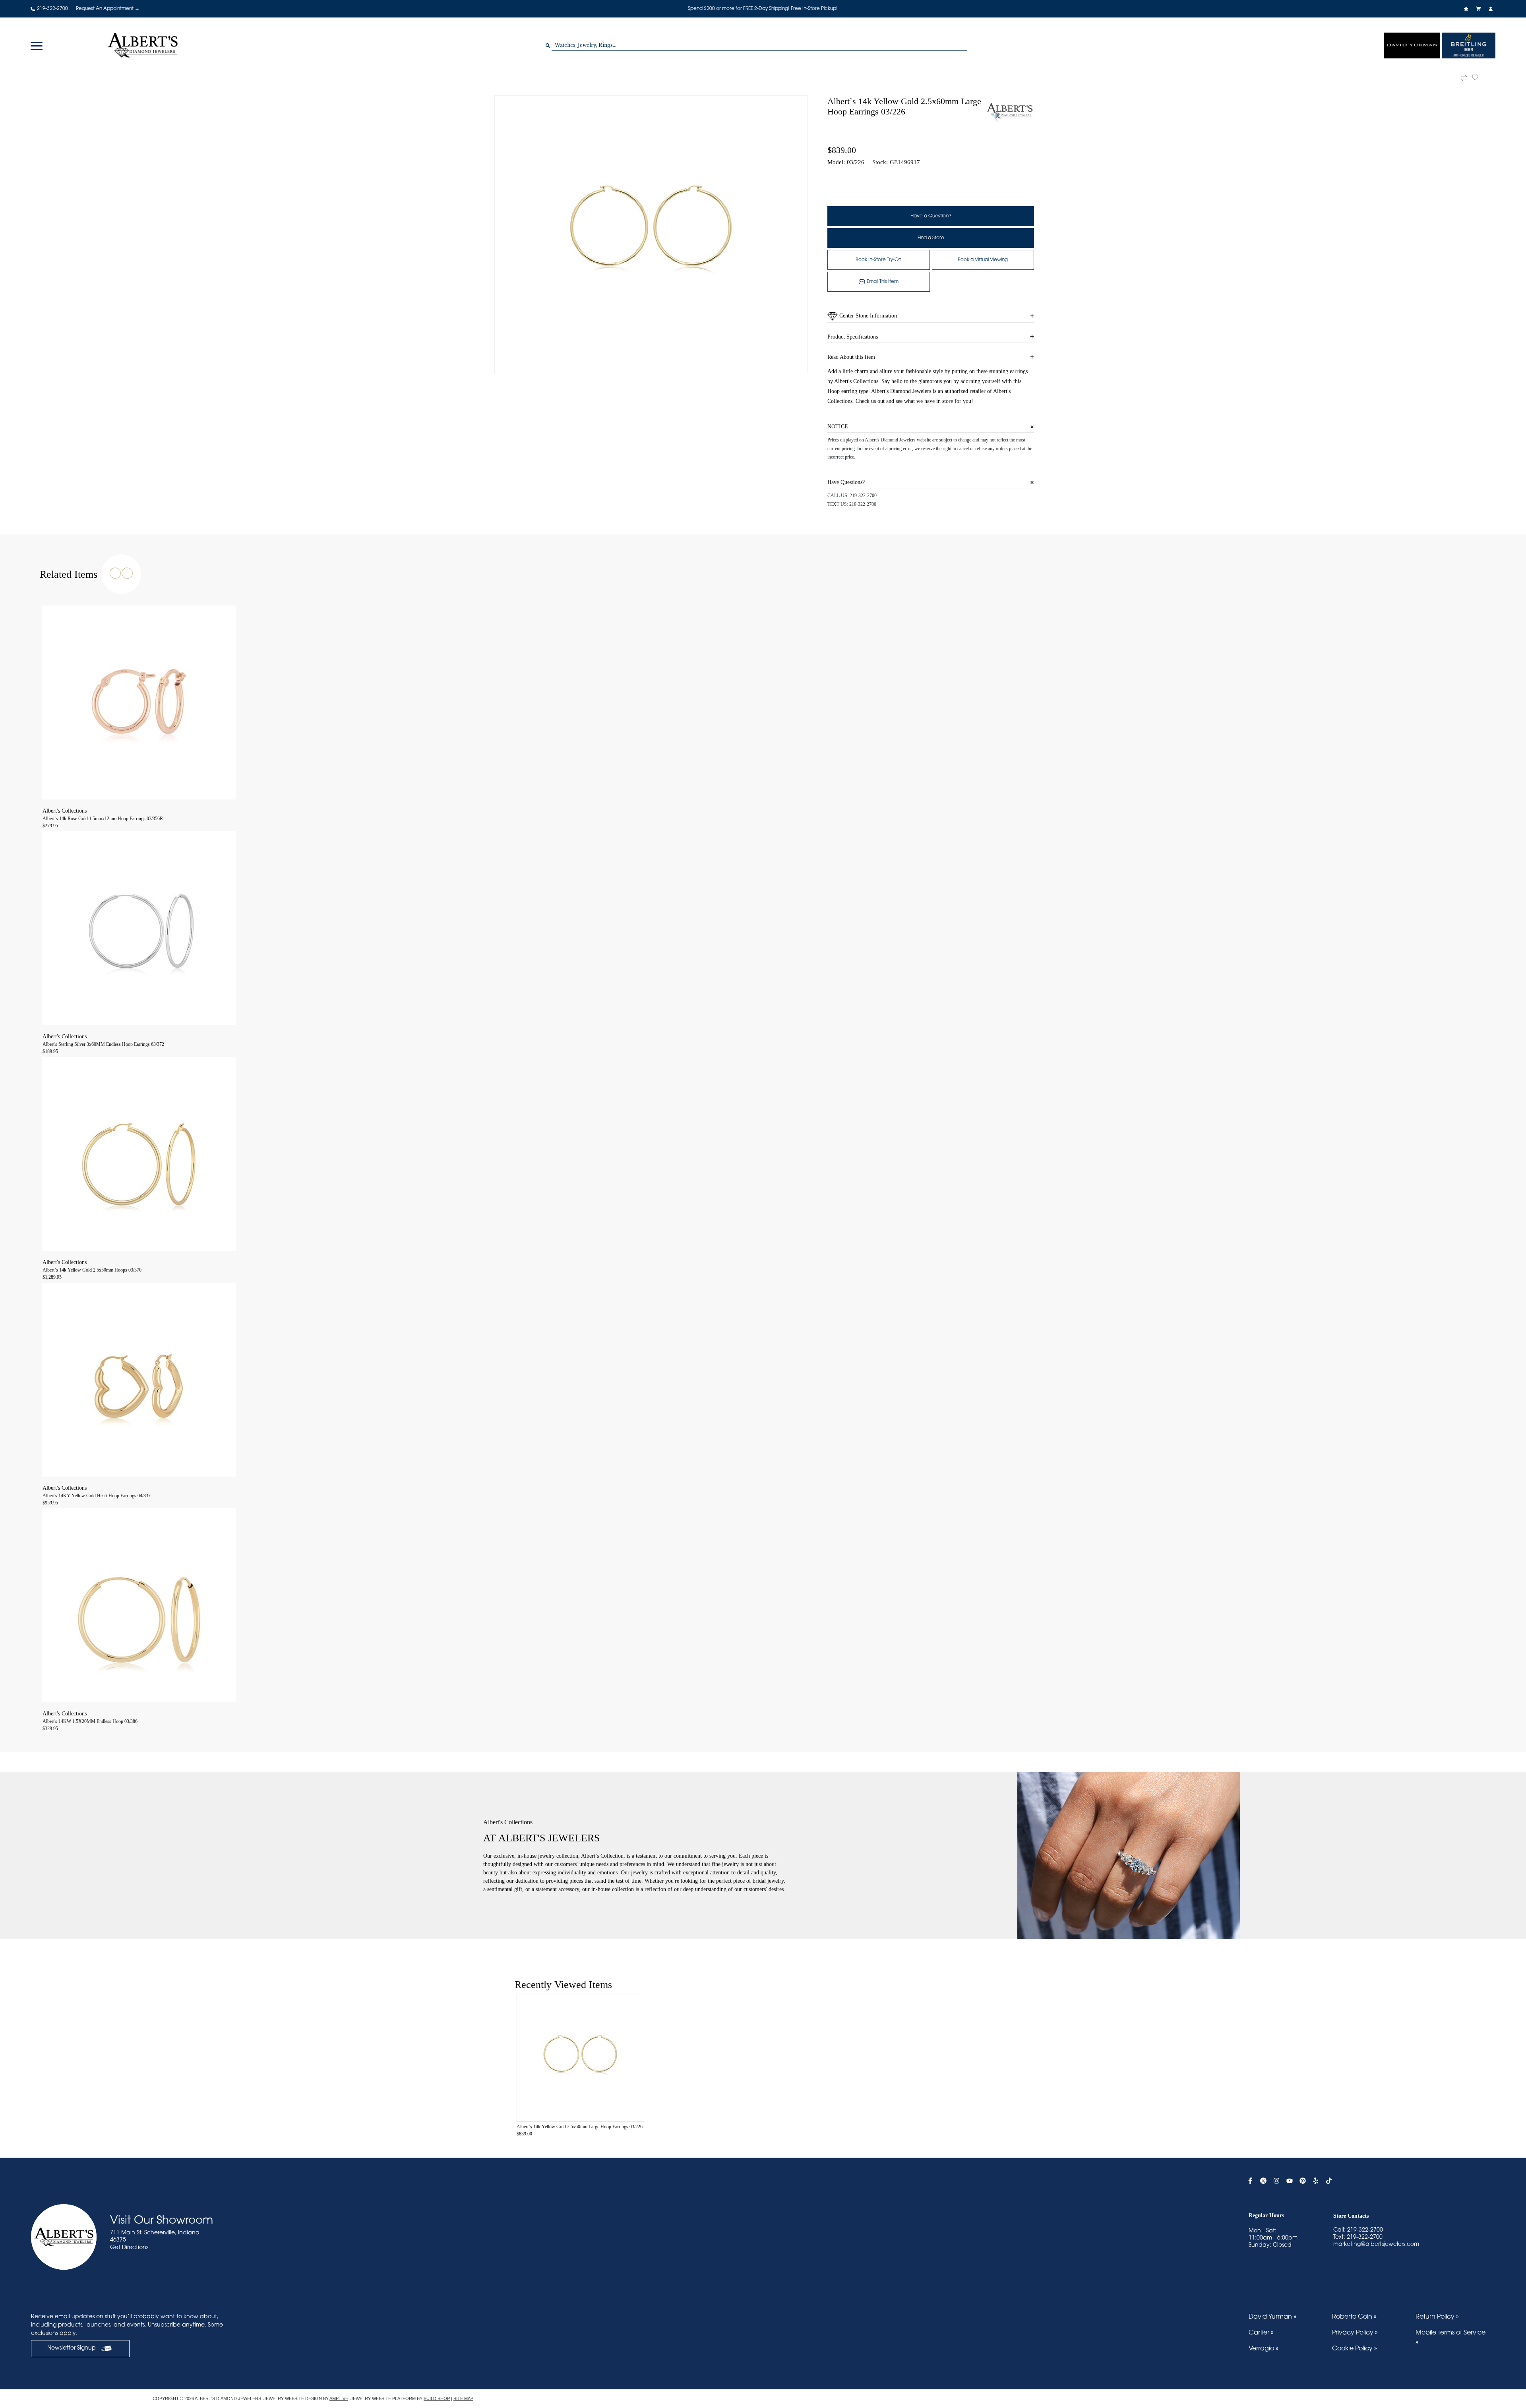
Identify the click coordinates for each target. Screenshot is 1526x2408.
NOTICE (838, 427)
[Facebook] (1251, 2181)
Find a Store (931, 238)
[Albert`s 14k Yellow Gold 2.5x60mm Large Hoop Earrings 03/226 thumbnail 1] (651, 235)
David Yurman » (1272, 2317)
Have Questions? (846, 482)
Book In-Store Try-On (878, 260)
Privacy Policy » (1355, 2333)
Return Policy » (1437, 2317)
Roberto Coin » (1354, 2317)
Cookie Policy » (1355, 2349)
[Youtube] (1291, 2181)
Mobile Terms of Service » (1450, 2338)
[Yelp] (1317, 2181)
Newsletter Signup (72, 2348)
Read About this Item (851, 357)
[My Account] (1492, 9)
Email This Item (883, 282)
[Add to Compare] (1464, 78)
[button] (37, 45)
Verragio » (1264, 2349)
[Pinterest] (1304, 2181)
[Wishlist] (1467, 9)
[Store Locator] (1043, 3)
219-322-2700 (863, 496)
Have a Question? (931, 216)
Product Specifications (853, 337)
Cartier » (1261, 2333)
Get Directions (129, 2248)
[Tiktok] (1330, 2181)
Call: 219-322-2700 (1358, 2230)
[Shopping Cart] (1479, 9)
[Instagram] (1277, 2181)
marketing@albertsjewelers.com (1376, 2245)
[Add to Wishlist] (1480, 77)
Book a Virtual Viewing (983, 260)
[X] (1264, 2181)
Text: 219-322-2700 (1358, 2238)
